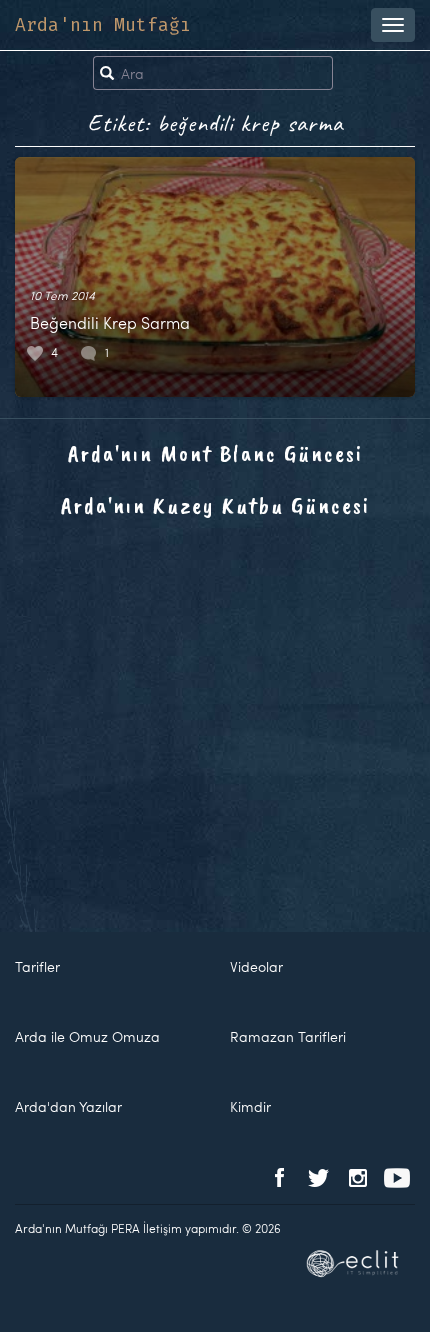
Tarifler (37, 966)
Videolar (256, 966)
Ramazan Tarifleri (288, 1036)
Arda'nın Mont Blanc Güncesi (215, 453)
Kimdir (250, 1106)
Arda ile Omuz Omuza (87, 1036)
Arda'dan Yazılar (68, 1106)
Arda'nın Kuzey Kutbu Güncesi (215, 505)
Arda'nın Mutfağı (103, 25)
